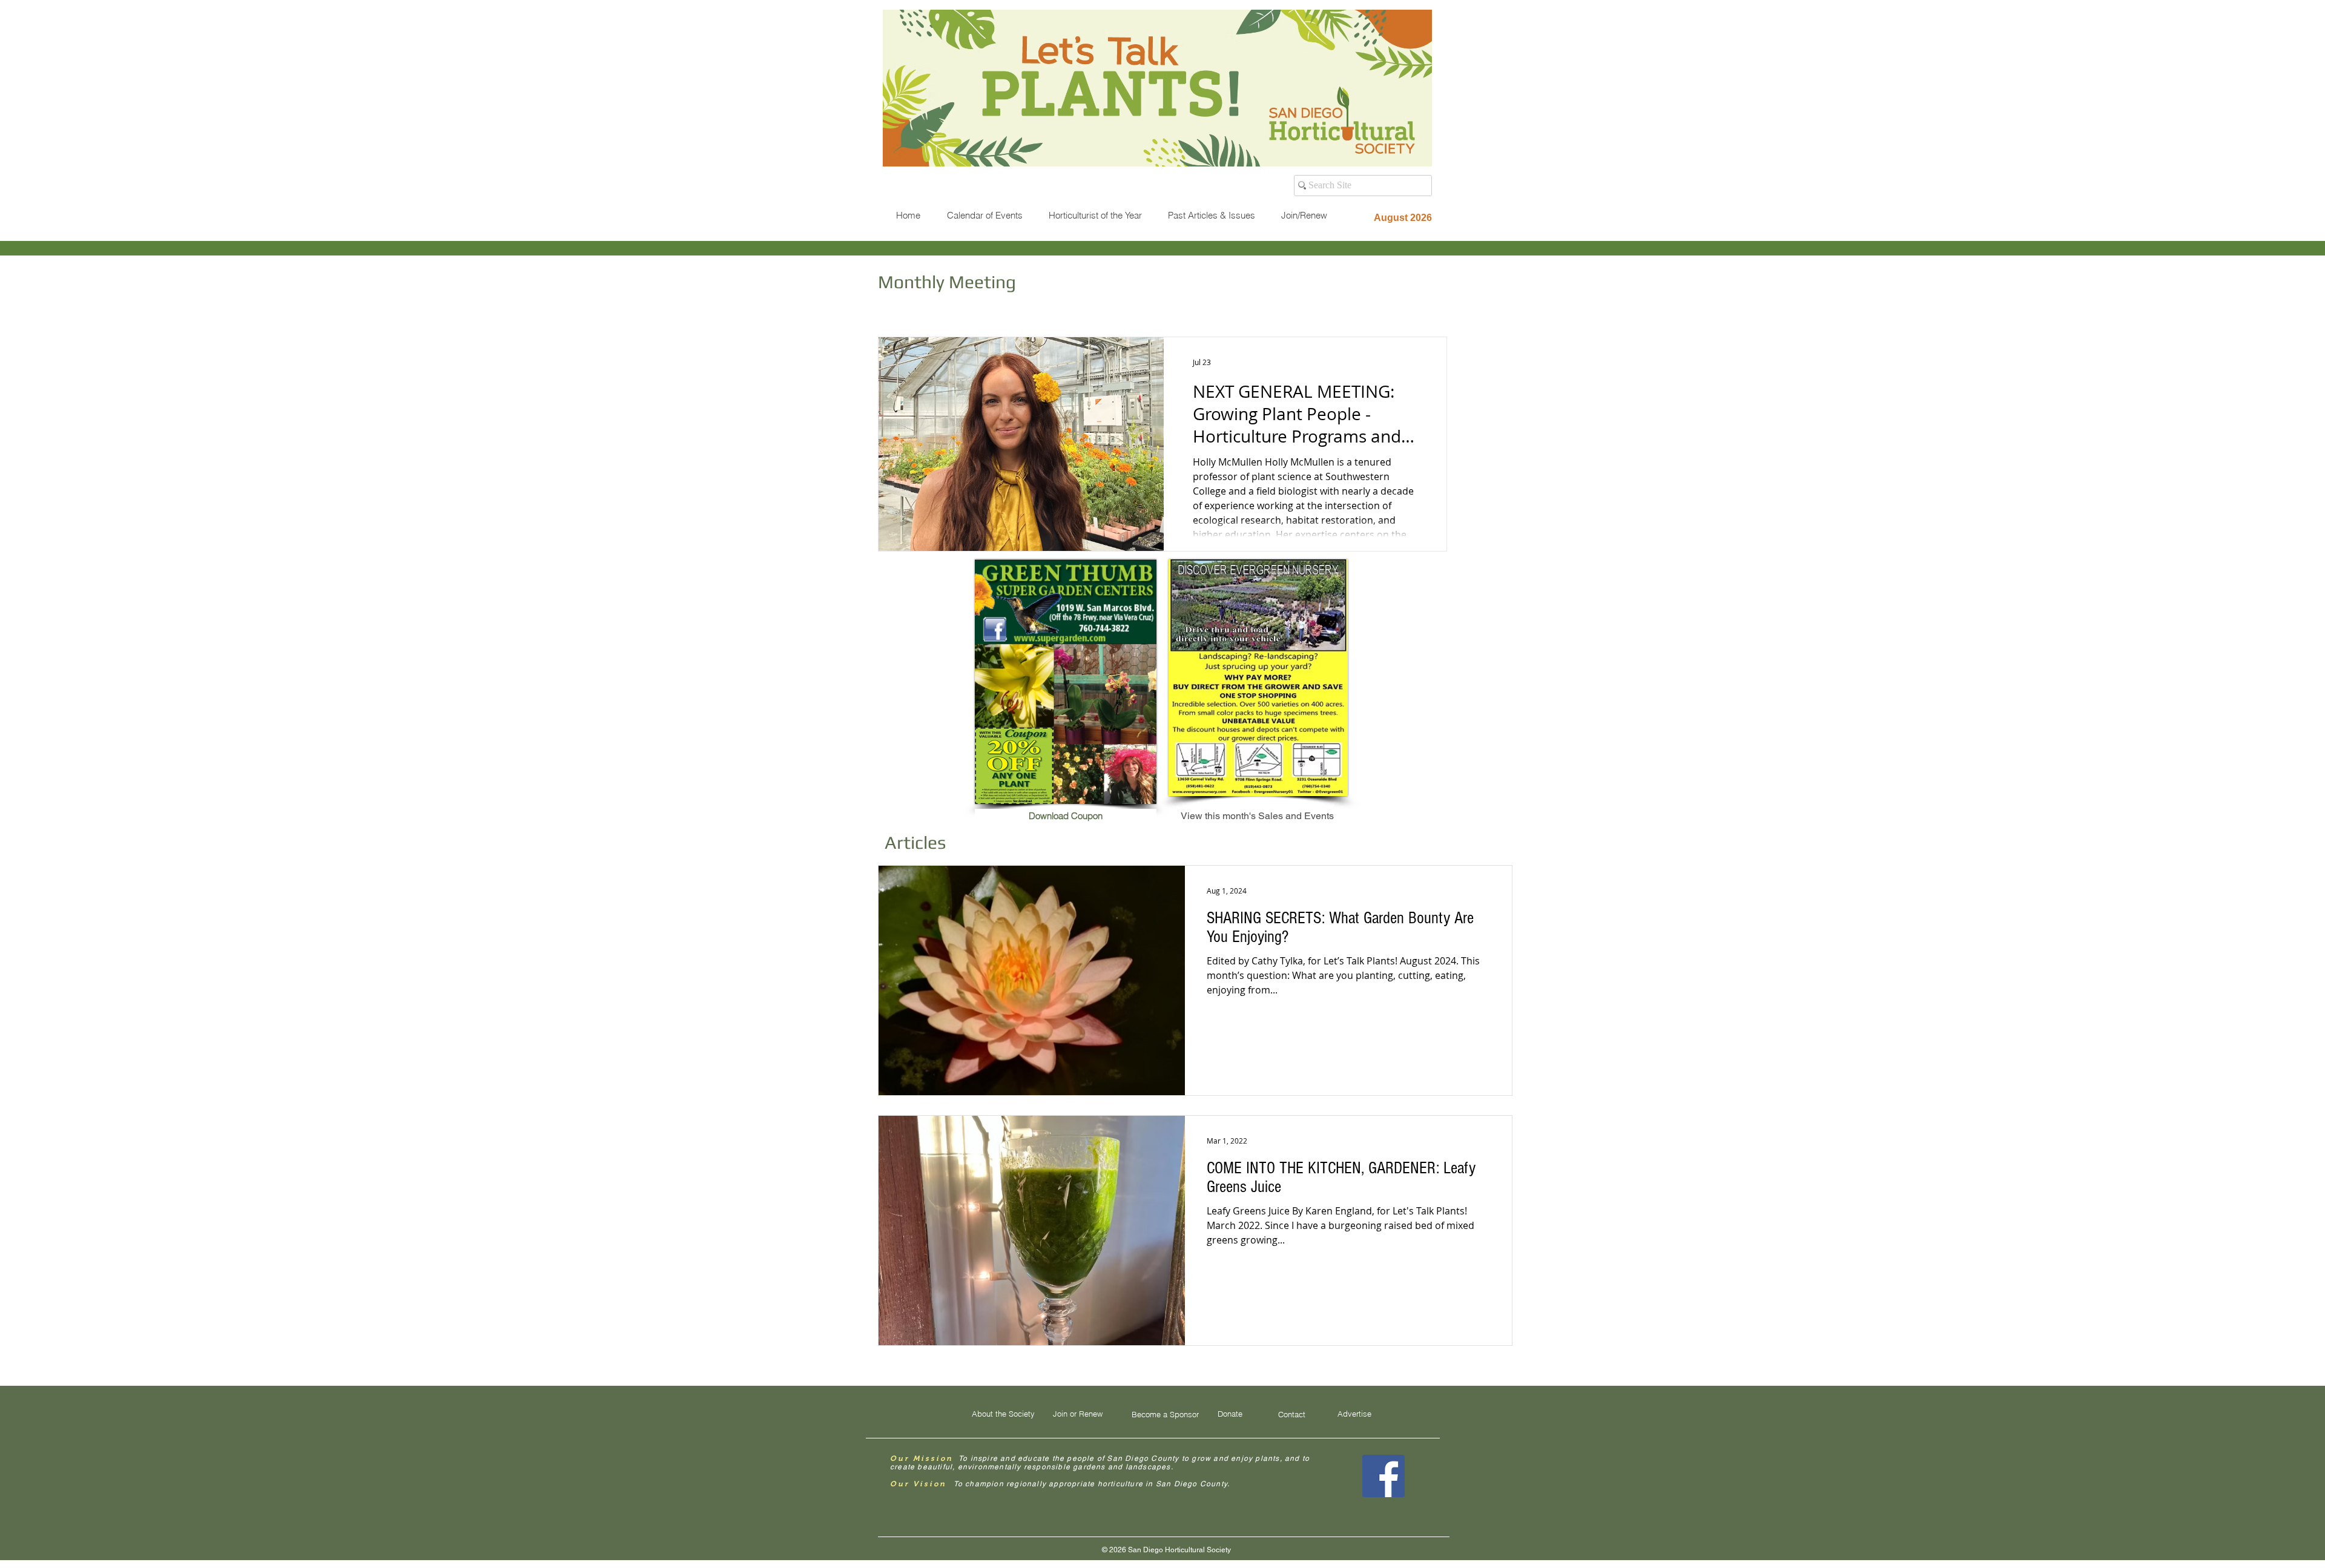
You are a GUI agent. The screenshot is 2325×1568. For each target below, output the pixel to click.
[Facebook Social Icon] (1383, 1476)
